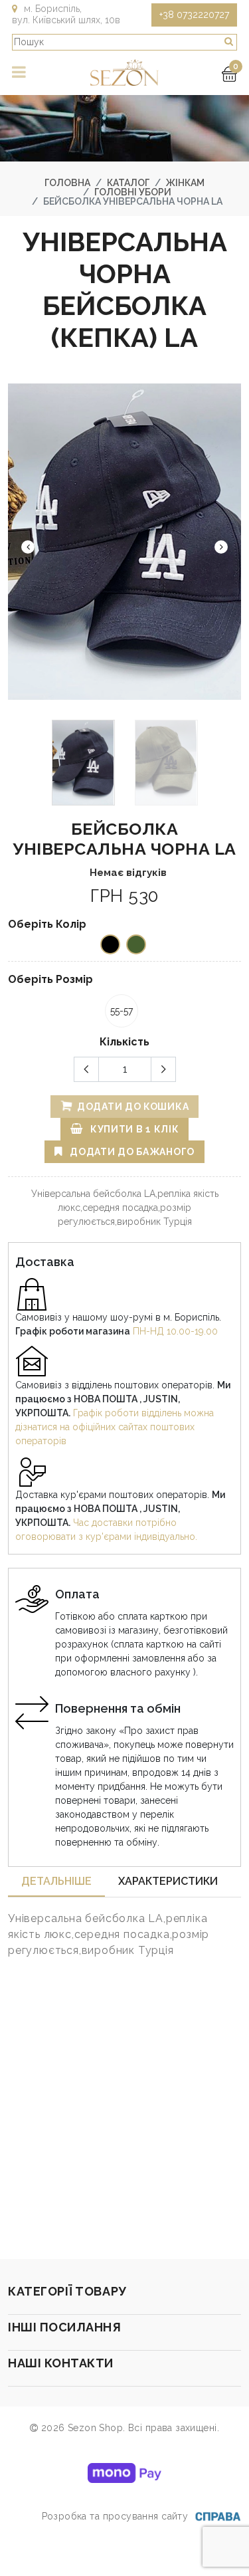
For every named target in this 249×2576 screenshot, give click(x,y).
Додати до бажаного (131, 1152)
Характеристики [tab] (168, 1881)
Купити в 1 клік (133, 1129)
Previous (28, 547)
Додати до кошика (131, 1107)
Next (221, 547)
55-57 (122, 1011)
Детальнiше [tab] (56, 1881)
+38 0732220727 (194, 15)
